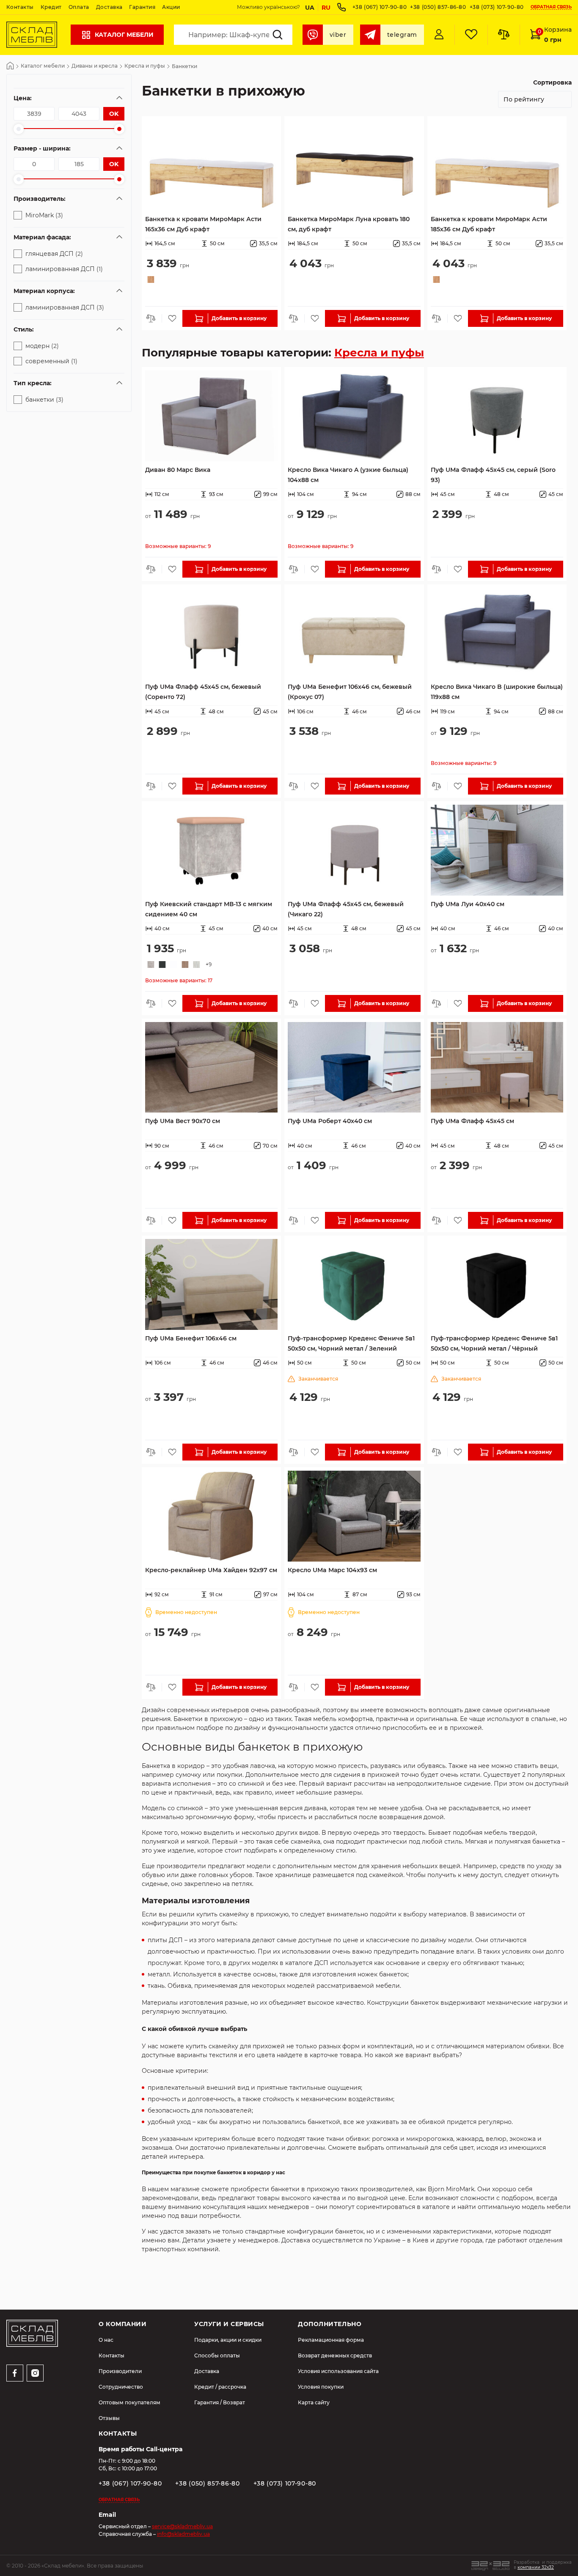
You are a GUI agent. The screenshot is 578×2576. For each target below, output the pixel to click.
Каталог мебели (124, 35)
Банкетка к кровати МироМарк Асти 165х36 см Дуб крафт (203, 224)
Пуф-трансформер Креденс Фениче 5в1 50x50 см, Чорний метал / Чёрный (494, 1343)
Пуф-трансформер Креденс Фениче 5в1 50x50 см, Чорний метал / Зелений (351, 1343)
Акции (171, 7)
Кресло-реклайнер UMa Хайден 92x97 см (211, 1570)
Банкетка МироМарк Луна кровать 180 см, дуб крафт (349, 224)
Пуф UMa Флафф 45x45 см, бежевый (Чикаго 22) (346, 909)
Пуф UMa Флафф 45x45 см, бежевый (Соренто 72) (203, 692)
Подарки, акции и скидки (228, 2340)
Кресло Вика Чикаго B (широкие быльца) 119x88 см (497, 692)
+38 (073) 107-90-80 (497, 7)
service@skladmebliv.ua (182, 2526)
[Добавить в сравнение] (153, 318)
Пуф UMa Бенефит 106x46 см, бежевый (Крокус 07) (350, 692)
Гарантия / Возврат (220, 2402)
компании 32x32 (536, 2567)
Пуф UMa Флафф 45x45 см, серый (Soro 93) (493, 475)
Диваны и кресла (95, 66)
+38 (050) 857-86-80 (438, 7)
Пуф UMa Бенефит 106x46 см (191, 1338)
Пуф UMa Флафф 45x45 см (472, 1121)
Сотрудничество (121, 2387)
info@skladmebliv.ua (183, 2534)
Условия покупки (321, 2387)
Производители (120, 2371)
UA (310, 8)
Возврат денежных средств (335, 2355)
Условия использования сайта (338, 2371)
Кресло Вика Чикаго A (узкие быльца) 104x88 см (348, 475)
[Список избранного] (471, 35)
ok (114, 114)
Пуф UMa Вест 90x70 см (183, 1121)
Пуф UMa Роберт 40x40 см (330, 1121)
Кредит (51, 7)
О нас (106, 2340)
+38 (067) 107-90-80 (380, 7)
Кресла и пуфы (145, 66)
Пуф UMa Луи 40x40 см (468, 904)
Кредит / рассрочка (220, 2387)
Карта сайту (314, 2402)
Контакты (20, 7)
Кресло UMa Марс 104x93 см (332, 1570)
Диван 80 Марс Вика (178, 470)
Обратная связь (551, 7)
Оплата (79, 7)
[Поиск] (278, 35)
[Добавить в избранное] (172, 318)
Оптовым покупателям (129, 2402)
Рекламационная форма (331, 2340)
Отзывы (109, 2418)
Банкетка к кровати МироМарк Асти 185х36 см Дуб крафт (489, 224)
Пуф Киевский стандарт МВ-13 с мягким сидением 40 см (209, 909)
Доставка (109, 7)
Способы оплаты (217, 2355)
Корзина (555, 35)
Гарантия (142, 7)
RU (326, 8)
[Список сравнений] (504, 35)
